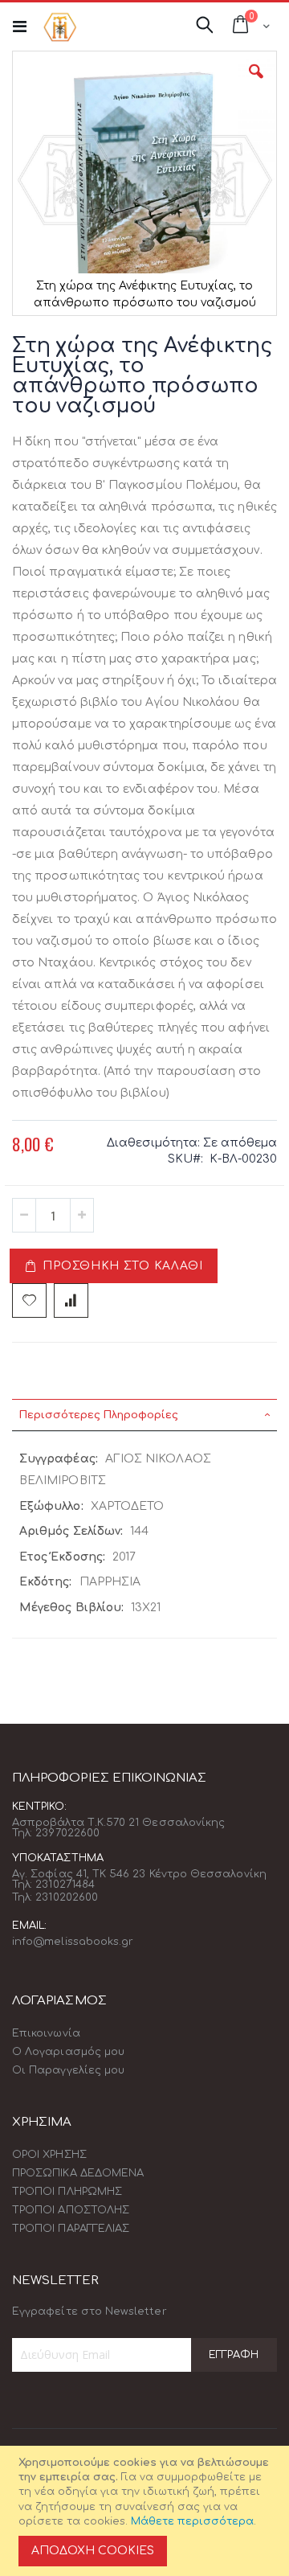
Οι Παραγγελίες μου (68, 2070)
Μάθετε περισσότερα (192, 2521)
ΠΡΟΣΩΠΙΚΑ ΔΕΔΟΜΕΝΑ (78, 2173)
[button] (256, 84)
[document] (147, 2511)
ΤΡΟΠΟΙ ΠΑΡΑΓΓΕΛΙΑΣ (71, 2229)
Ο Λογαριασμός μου (68, 2052)
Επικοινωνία (46, 2033)
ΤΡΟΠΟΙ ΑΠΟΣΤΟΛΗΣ (71, 2210)
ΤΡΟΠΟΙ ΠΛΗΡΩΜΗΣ (67, 2192)
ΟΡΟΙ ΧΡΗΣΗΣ (49, 2155)
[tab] (144, 1415)
